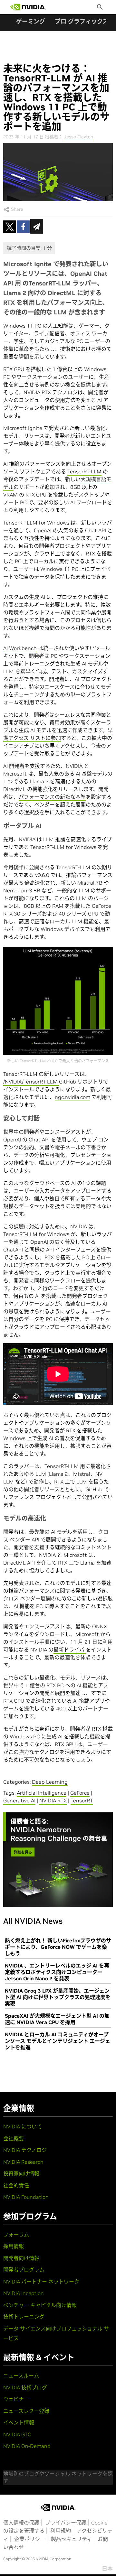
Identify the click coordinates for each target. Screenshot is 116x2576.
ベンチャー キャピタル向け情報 (40, 2305)
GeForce (80, 1793)
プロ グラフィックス (82, 21)
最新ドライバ (70, 1650)
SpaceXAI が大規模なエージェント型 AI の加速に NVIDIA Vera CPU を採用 (57, 2019)
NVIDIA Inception (24, 2293)
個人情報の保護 (21, 2523)
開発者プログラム (24, 2270)
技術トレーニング (24, 2317)
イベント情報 (19, 2423)
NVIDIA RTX (53, 1800)
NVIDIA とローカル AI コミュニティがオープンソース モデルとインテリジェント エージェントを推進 (58, 2041)
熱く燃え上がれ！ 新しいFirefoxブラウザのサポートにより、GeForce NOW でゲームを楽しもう (58, 1947)
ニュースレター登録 (26, 2411)
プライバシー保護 (66, 2523)
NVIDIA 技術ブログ (25, 2387)
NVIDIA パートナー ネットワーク (41, 2282)
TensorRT (82, 1800)
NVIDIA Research (23, 2162)
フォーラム (16, 2235)
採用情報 (14, 2246)
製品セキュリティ (71, 2539)
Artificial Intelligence (42, 1793)
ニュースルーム (21, 2376)
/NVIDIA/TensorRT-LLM (31, 1082)
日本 (107, 2569)
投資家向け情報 (21, 2173)
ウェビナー (16, 2399)
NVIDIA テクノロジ (25, 2150)
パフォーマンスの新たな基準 (52, 797)
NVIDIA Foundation (26, 2197)
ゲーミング (31, 21)
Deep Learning (50, 1782)
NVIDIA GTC (17, 2434)
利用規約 (61, 2531)
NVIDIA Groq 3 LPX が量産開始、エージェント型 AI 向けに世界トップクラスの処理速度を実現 (58, 1997)
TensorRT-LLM (84, 471)
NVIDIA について (23, 2126)
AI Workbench (20, 648)
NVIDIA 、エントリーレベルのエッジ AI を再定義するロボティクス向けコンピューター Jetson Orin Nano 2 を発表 (57, 1972)
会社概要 (14, 2138)
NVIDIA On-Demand (27, 2446)
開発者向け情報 (21, 2258)
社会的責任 (16, 2185)
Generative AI (19, 1800)
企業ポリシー (30, 2539)
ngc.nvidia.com (72, 1097)
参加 (56, 738)
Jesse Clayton (78, 137)
